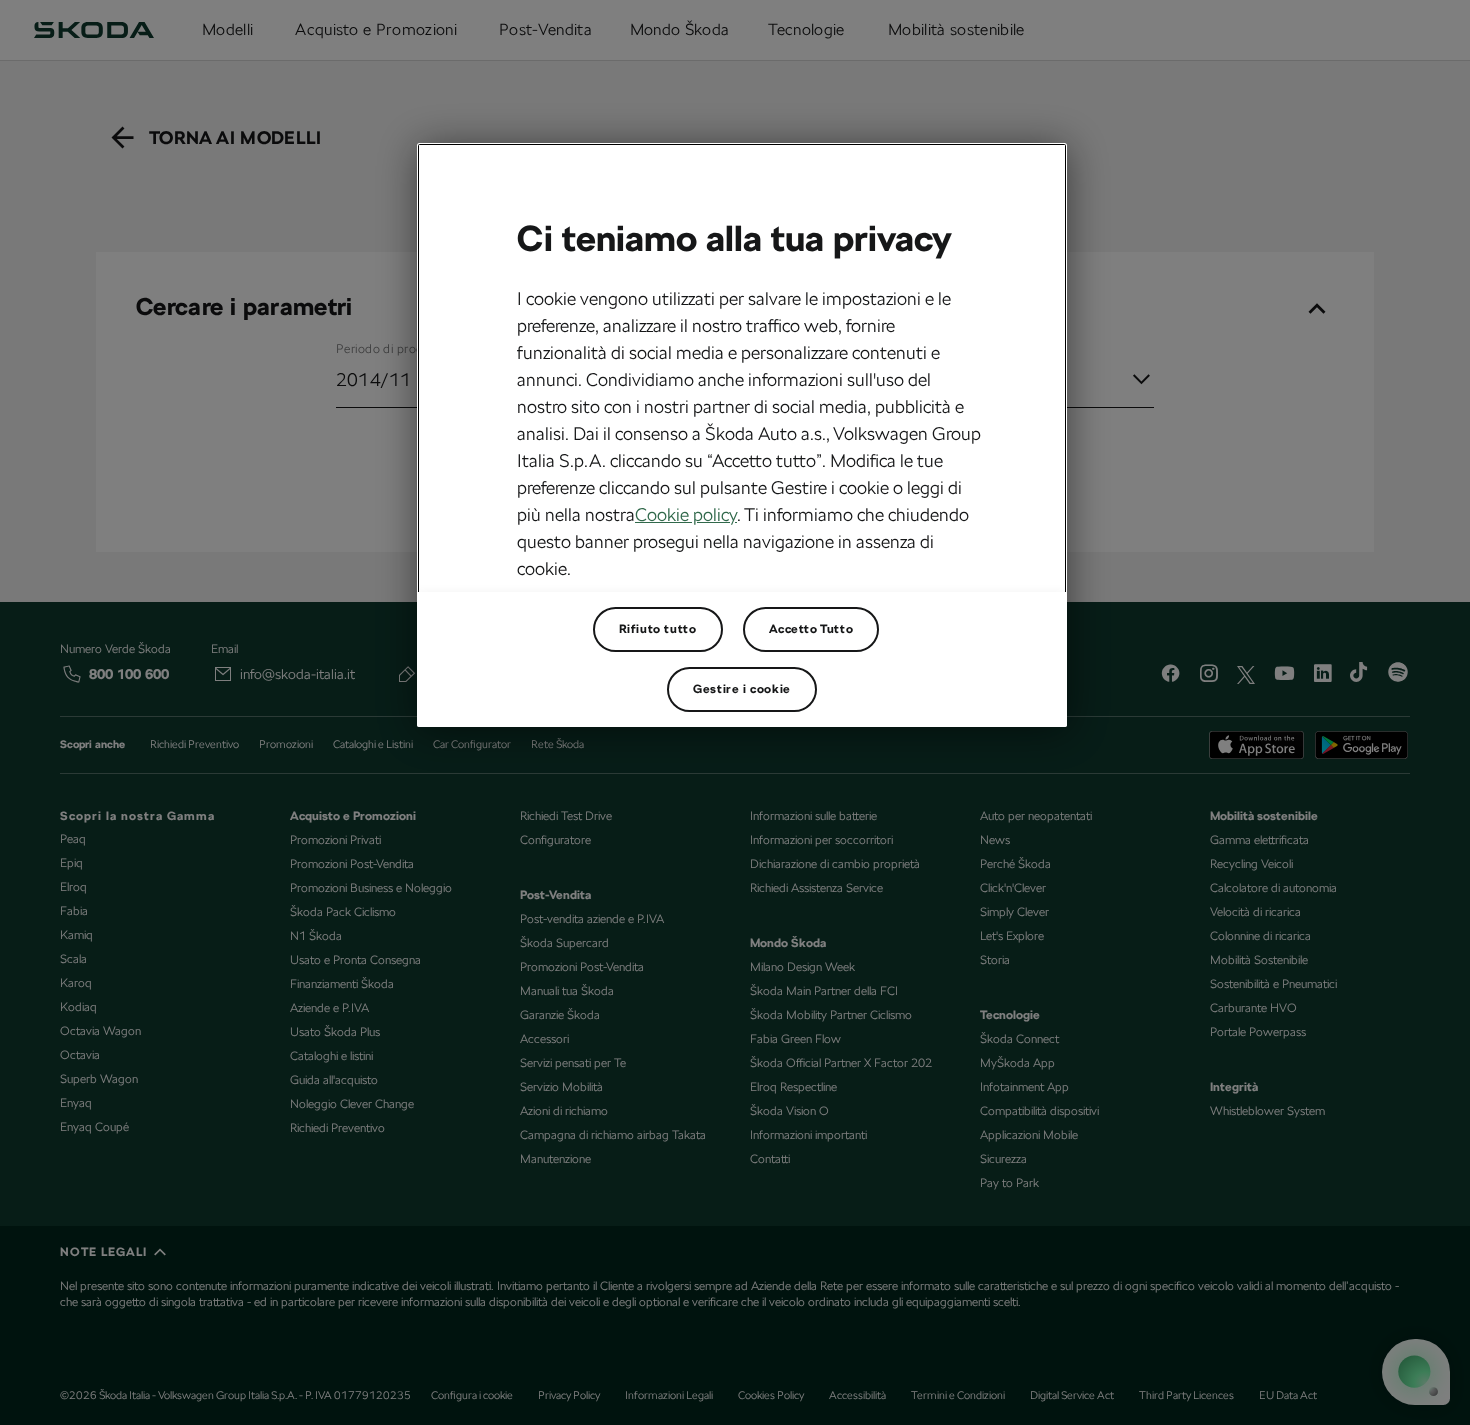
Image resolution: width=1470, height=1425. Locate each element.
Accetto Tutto (811, 629)
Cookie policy (686, 514)
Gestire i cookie (742, 689)
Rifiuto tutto (658, 629)
